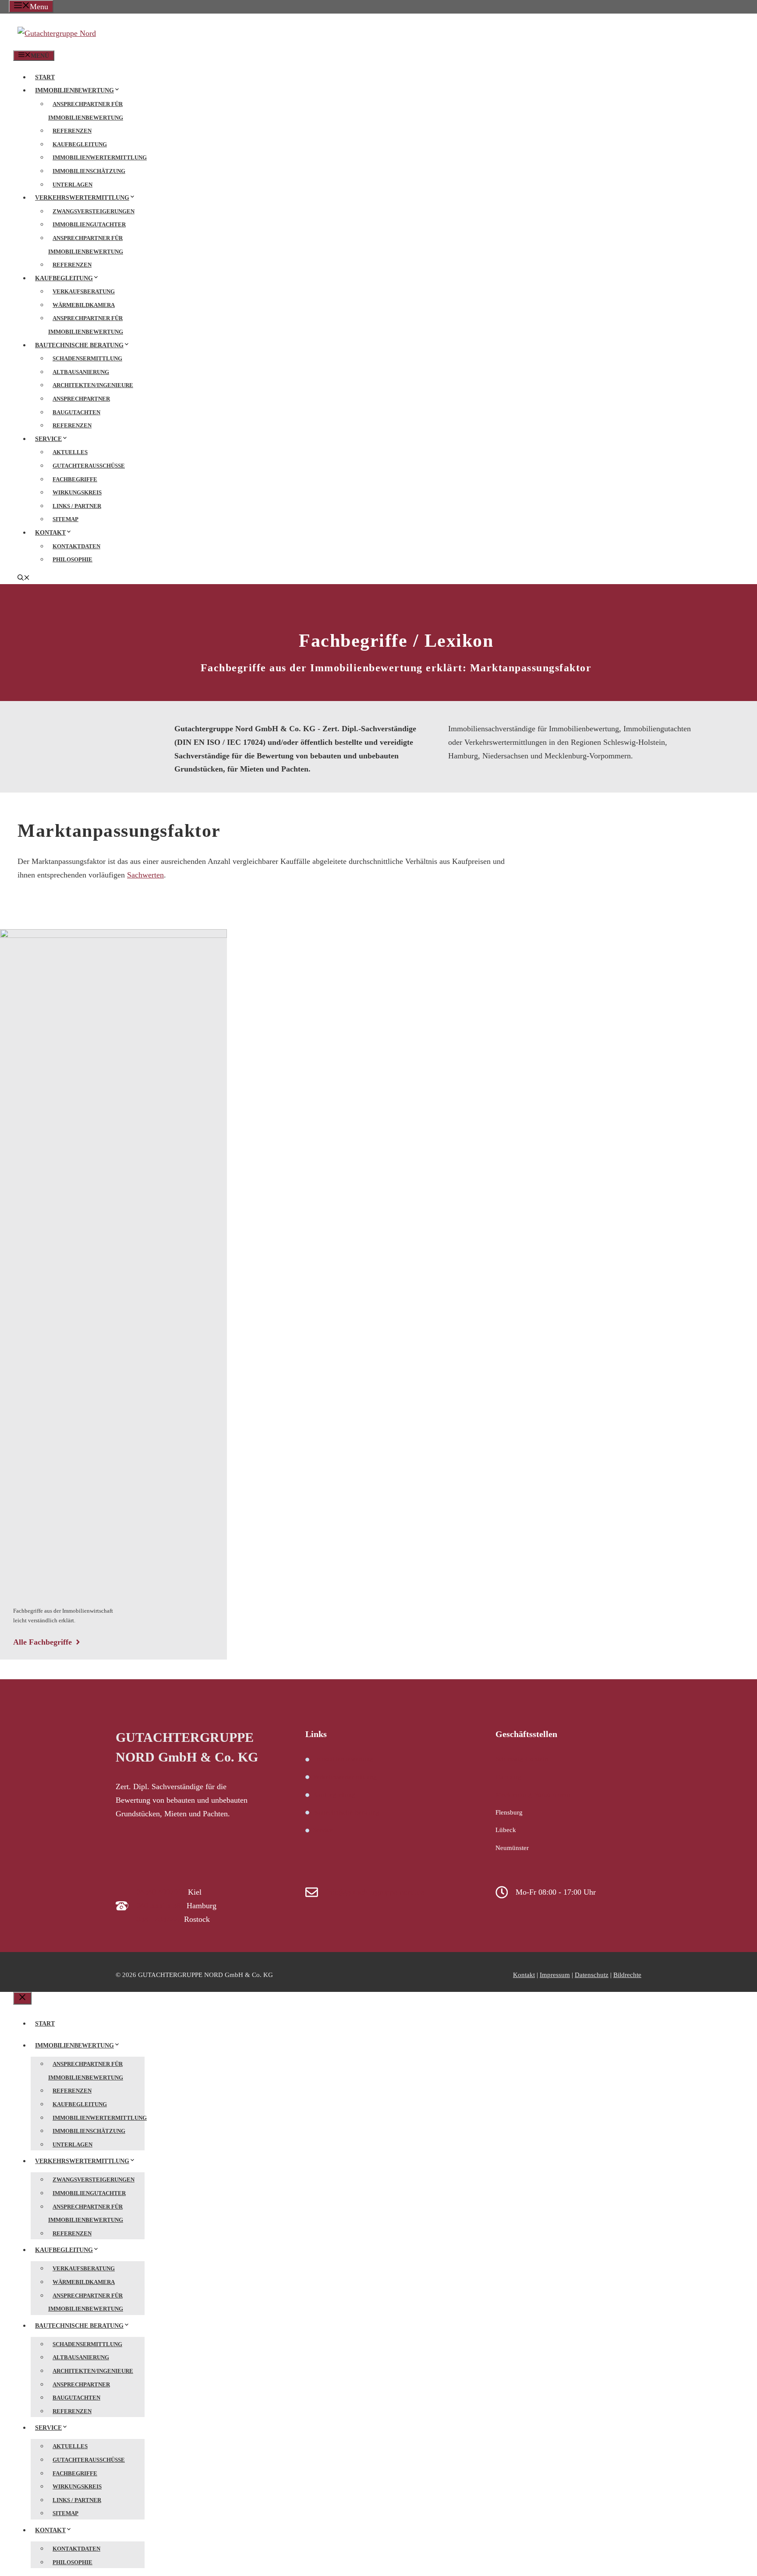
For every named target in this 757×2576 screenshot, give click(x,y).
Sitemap (65, 519)
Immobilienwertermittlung (100, 157)
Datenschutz (592, 1975)
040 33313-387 (160, 1906)
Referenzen (72, 131)
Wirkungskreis (77, 492)
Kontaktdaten (76, 546)
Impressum (555, 1975)
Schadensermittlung (87, 358)
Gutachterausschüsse (89, 466)
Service (48, 439)
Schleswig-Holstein (522, 1759)
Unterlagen (73, 185)
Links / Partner (77, 506)
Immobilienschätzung (89, 171)
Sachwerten (145, 875)
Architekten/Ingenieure (93, 385)
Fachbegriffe (75, 479)
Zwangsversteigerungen (94, 211)
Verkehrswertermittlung (82, 198)
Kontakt (50, 533)
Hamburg (508, 1777)
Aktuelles (70, 452)
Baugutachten (76, 412)
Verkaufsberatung (84, 291)
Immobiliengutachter (89, 224)
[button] (24, 579)
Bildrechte (627, 1975)
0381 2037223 (159, 1919)
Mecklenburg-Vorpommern (533, 1794)
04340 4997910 (161, 1892)
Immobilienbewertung (74, 90)
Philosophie (73, 559)
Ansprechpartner (81, 399)
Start (45, 77)
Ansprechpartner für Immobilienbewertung (86, 111)
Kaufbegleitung (80, 144)
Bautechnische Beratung (79, 345)
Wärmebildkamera (84, 305)
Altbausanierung (81, 372)
